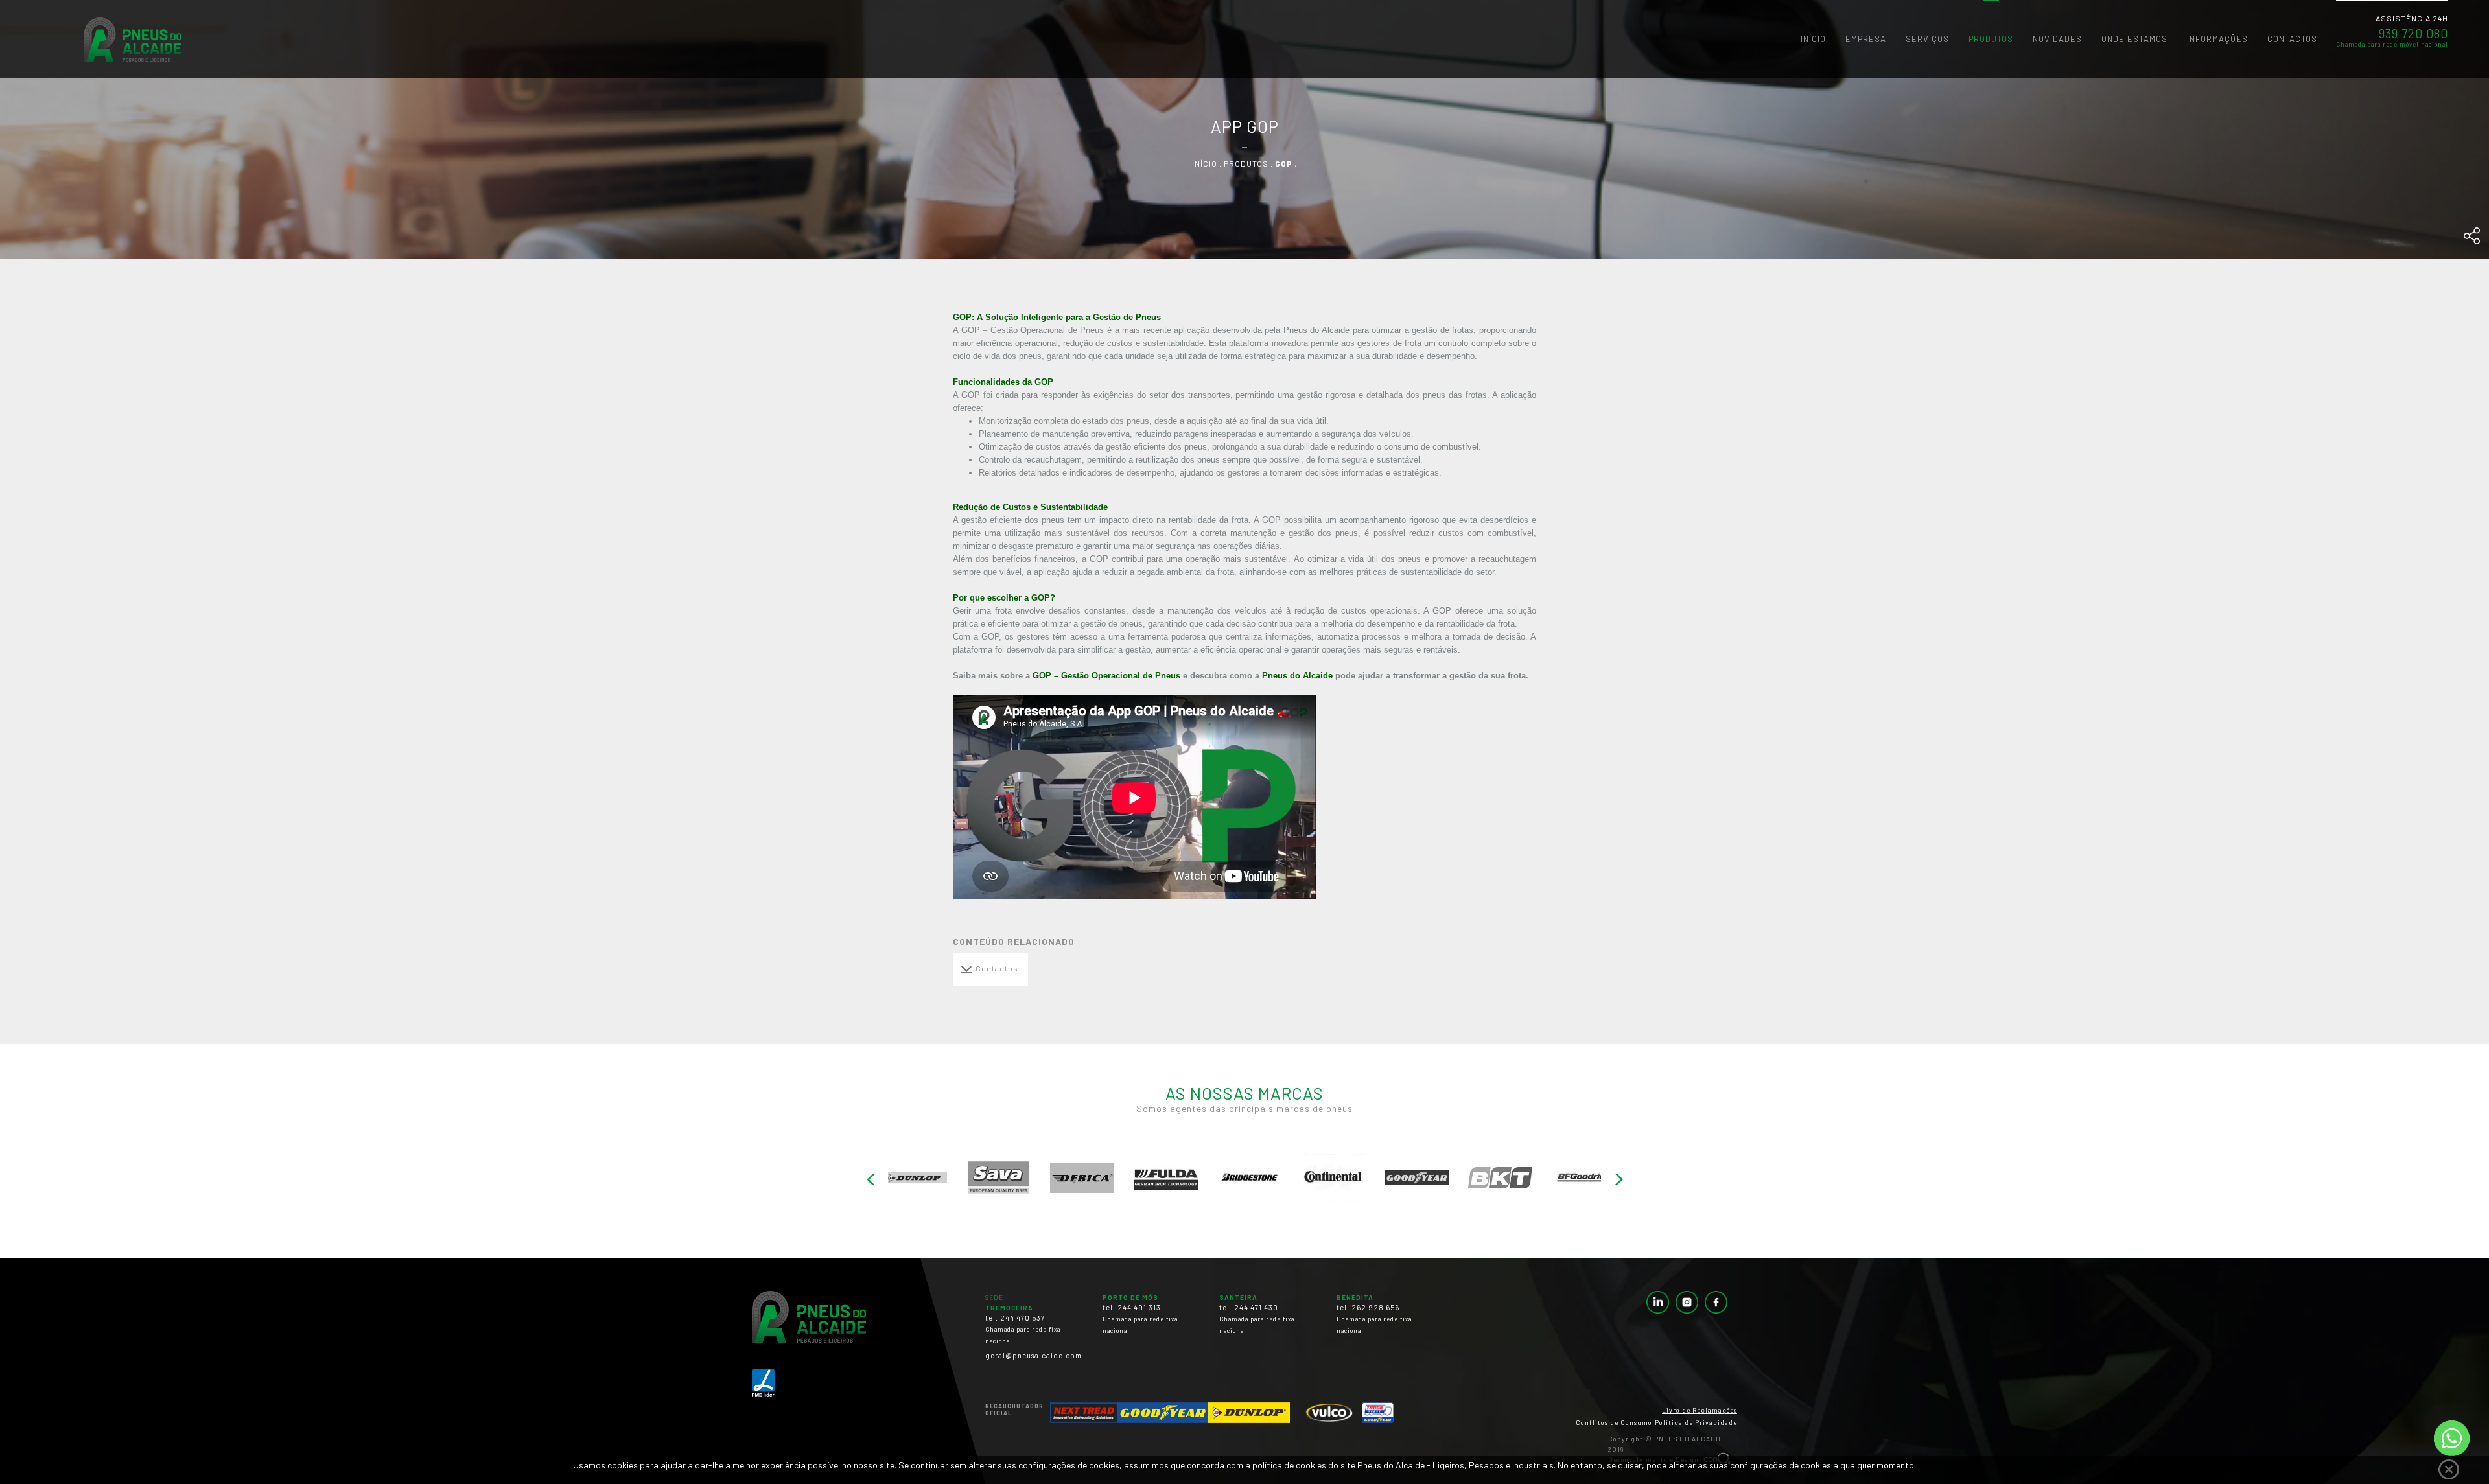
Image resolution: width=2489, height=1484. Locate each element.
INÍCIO (1813, 39)
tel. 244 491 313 (1140, 1319)
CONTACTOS (2292, 39)
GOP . (1286, 163)
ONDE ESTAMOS (2134, 39)
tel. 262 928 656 (1374, 1319)
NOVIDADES (2057, 39)
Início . (1208, 163)
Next (1619, 1180)
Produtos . (1249, 163)
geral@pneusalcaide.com (1034, 1355)
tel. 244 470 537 (1023, 1329)
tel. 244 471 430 (1257, 1319)
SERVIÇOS (1927, 39)
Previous (870, 1180)
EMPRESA (1866, 39)
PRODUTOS (1991, 39)
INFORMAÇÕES (2217, 39)
